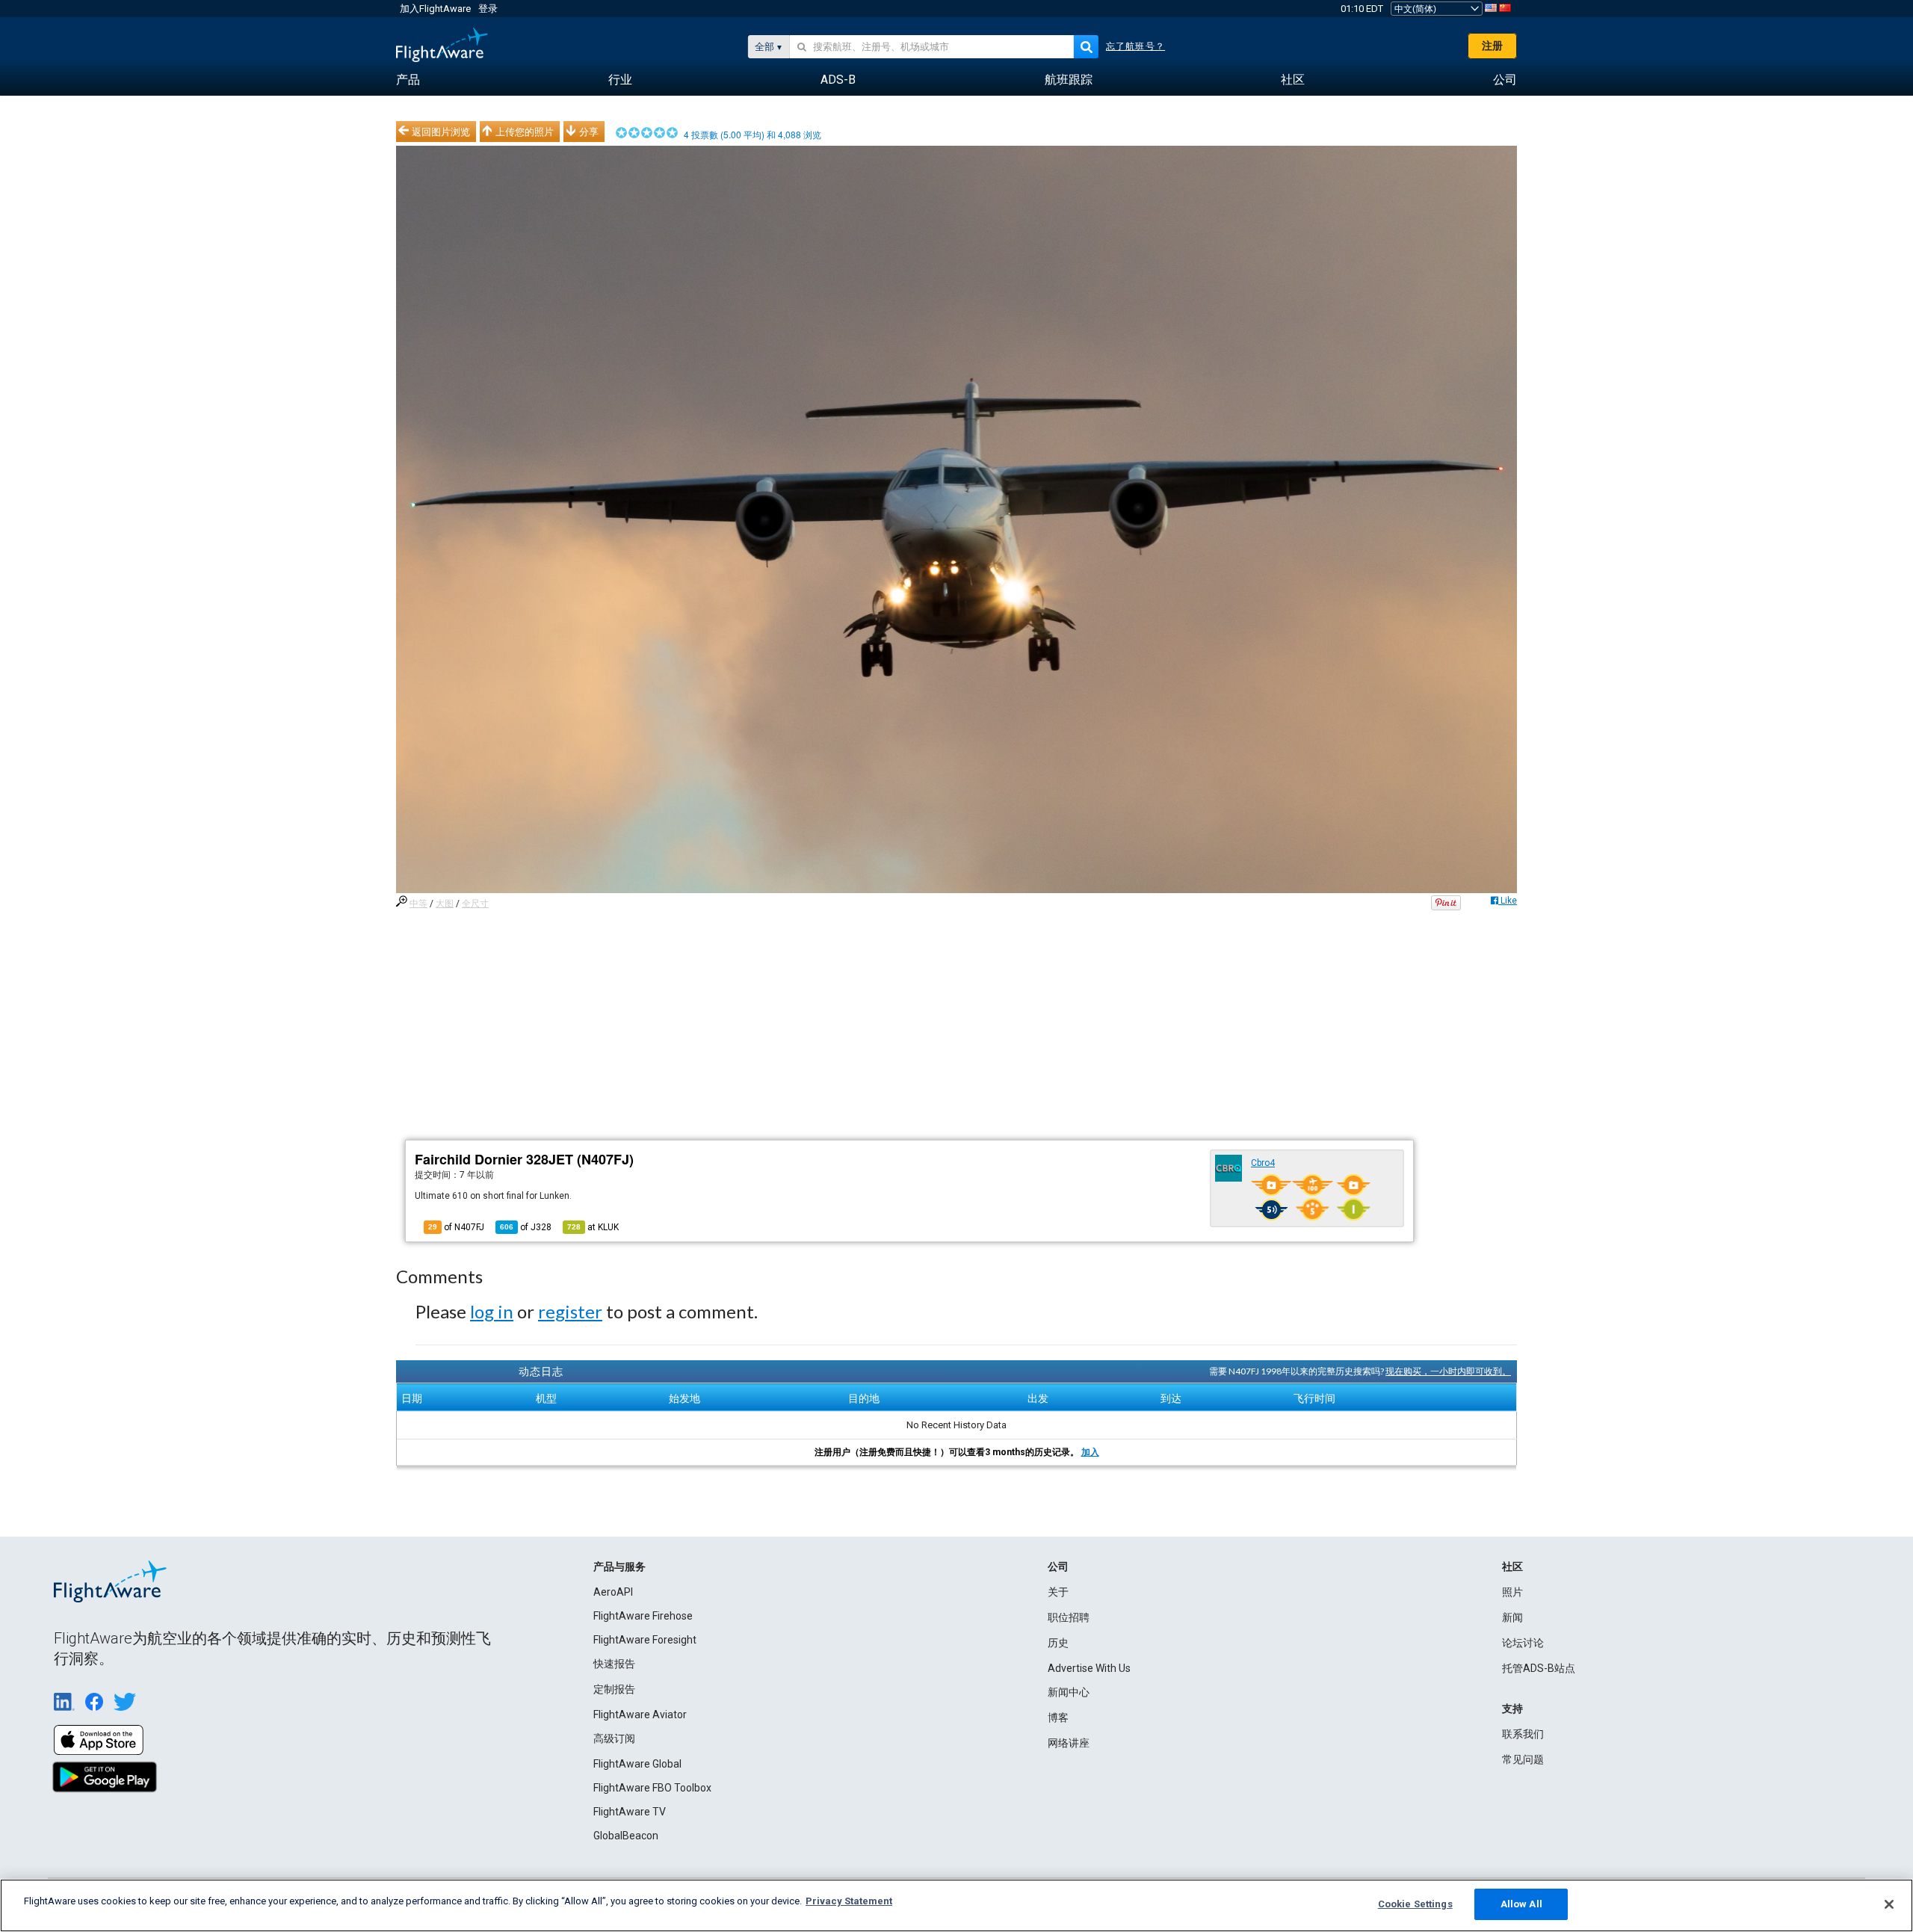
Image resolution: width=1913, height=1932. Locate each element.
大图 (445, 904)
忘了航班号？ (1135, 46)
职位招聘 (1069, 1617)
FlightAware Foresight (645, 1640)
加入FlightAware (435, 9)
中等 (418, 904)
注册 (1492, 46)
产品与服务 (619, 1567)
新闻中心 (1069, 1692)
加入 (1090, 1452)
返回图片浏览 (441, 132)
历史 (1058, 1643)
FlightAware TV (630, 1812)
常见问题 (1523, 1759)
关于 (1058, 1592)
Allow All (1521, 1904)
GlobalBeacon (626, 1836)
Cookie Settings (1415, 1904)
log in (492, 1311)
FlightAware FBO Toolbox (652, 1788)
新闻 (1512, 1617)
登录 (488, 9)
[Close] (1889, 1904)
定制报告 (614, 1689)
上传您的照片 (525, 132)
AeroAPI (613, 1592)
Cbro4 (1263, 1163)
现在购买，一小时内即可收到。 (1448, 1371)
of (526, 1227)
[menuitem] (408, 80)
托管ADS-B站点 (1539, 1668)
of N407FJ (456, 1227)
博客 (1058, 1717)
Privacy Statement (849, 1901)
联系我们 (1523, 1734)
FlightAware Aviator (640, 1715)
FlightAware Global (637, 1764)
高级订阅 (614, 1738)
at (593, 1227)
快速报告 (614, 1664)
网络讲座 (1069, 1743)
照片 (1512, 1592)
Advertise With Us (1089, 1668)
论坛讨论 (1523, 1643)
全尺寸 (475, 904)
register (570, 1311)
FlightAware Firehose (643, 1616)
